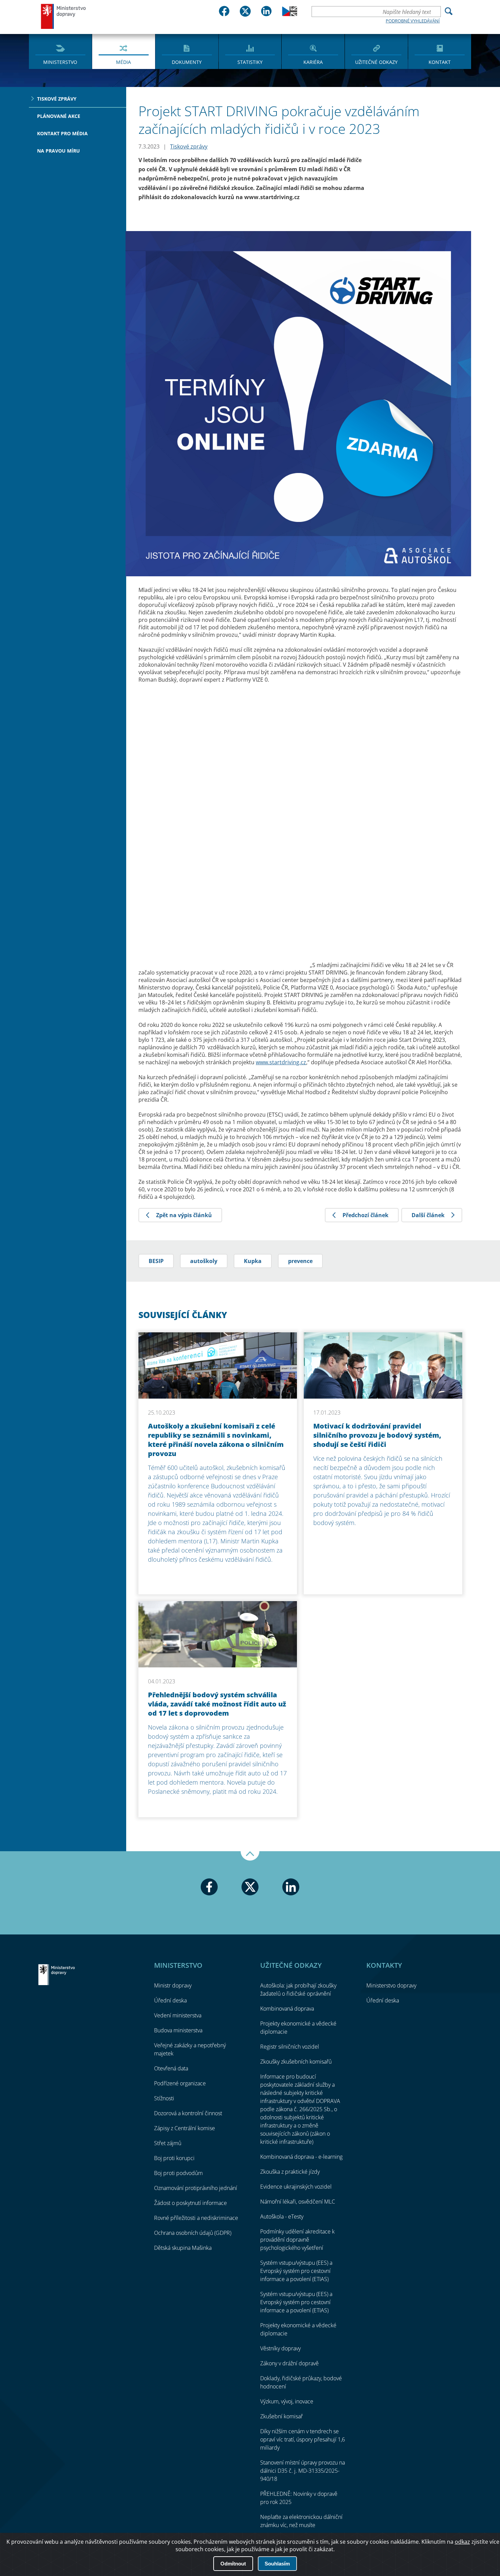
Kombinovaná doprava (287, 2009)
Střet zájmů (168, 2143)
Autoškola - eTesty (282, 2216)
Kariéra (313, 62)
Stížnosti (164, 2098)
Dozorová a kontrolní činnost (188, 2113)
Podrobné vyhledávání (413, 21)
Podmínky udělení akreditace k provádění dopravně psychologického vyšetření (297, 2240)
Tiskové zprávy (57, 99)
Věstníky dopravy (280, 2348)
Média (123, 62)
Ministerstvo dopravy (64, 16)
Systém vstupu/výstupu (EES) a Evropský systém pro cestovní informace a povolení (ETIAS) (296, 2271)
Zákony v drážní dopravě (289, 2363)
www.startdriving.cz (281, 1062)
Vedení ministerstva (178, 2015)
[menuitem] (60, 51)
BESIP (156, 1261)
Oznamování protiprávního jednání (196, 2188)
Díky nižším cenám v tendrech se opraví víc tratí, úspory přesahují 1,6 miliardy (303, 2439)
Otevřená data (171, 2068)
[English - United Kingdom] (290, 14)
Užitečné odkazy (376, 62)
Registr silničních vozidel (290, 2047)
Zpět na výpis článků (184, 1215)
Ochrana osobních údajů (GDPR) (193, 2233)
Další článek (428, 1215)
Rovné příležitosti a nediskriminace (196, 2218)
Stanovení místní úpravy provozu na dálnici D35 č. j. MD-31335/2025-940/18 (303, 2471)
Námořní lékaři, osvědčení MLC (298, 2202)
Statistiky (250, 62)
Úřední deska (170, 2000)
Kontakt (440, 62)
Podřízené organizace (180, 2083)
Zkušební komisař (281, 2416)
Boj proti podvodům (178, 2173)
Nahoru (250, 1856)
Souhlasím (277, 2564)
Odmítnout (233, 2564)
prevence (300, 1261)
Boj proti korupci (174, 2158)
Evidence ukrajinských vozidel (296, 2187)
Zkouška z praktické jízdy (290, 2172)
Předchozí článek (365, 1215)
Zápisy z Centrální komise (185, 2128)
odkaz (462, 2542)
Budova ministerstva (178, 2030)
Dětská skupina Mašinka (183, 2248)
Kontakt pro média (62, 133)
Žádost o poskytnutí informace (190, 2203)
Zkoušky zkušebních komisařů (296, 2062)
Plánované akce (59, 116)
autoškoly (204, 1261)
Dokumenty (187, 62)
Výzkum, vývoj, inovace (287, 2401)
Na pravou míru (59, 151)
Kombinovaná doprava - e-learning (301, 2157)
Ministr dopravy (173, 1985)
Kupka (253, 1261)
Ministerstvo (60, 62)
